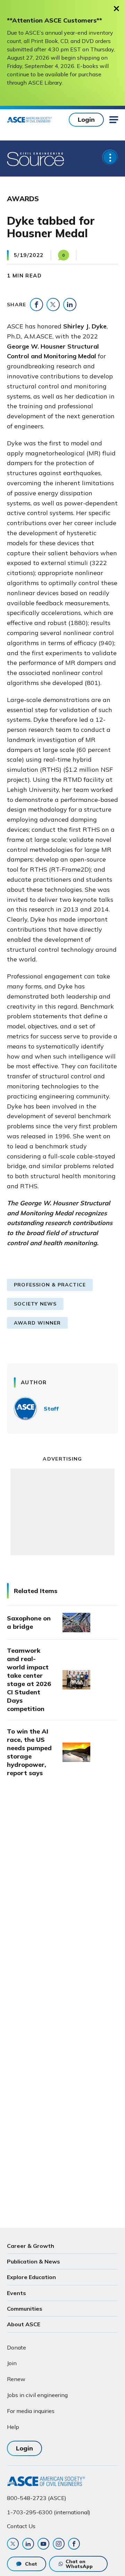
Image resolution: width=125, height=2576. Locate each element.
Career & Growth (31, 2246)
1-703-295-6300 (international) (49, 2512)
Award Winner (37, 1323)
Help (13, 2427)
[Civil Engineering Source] (36, 159)
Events (16, 2293)
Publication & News (34, 2261)
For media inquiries (31, 2411)
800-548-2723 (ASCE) (37, 2498)
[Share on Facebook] (36, 305)
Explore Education (31, 2277)
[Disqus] (62, 1899)
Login (86, 119)
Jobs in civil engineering (37, 2395)
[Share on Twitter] (53, 305)
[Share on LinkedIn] (70, 305)
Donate (16, 2347)
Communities (25, 2309)
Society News (35, 1304)
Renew (16, 2379)
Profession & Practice (50, 1285)
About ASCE (24, 2324)
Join (12, 2363)
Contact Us (21, 2526)
